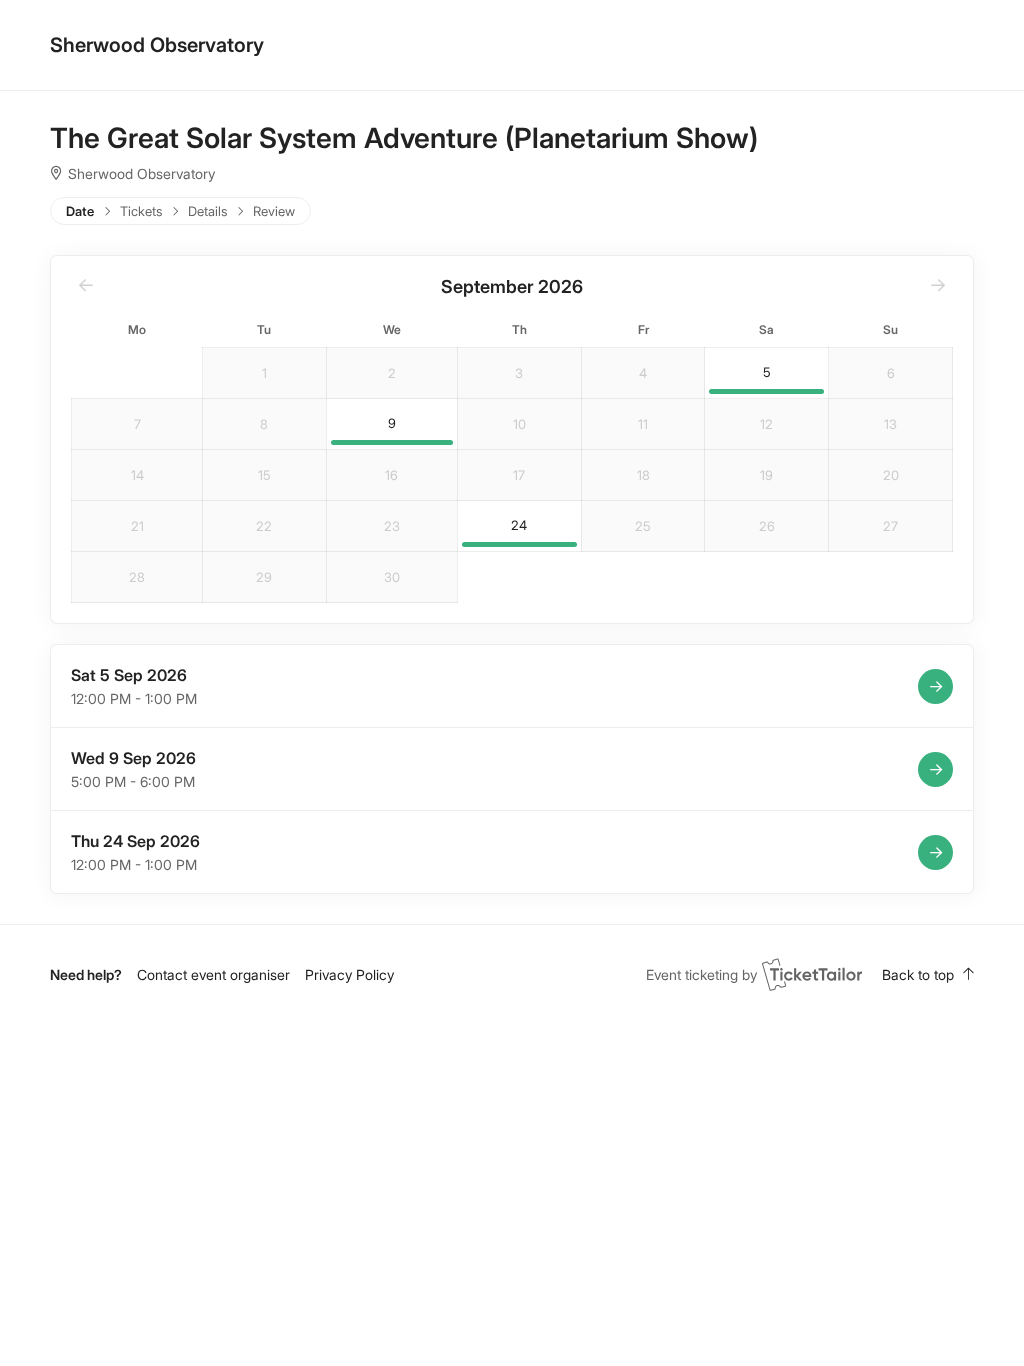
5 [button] (767, 372)
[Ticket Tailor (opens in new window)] (812, 974)
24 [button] (519, 525)
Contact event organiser (213, 974)
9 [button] (392, 423)
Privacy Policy (349, 974)
